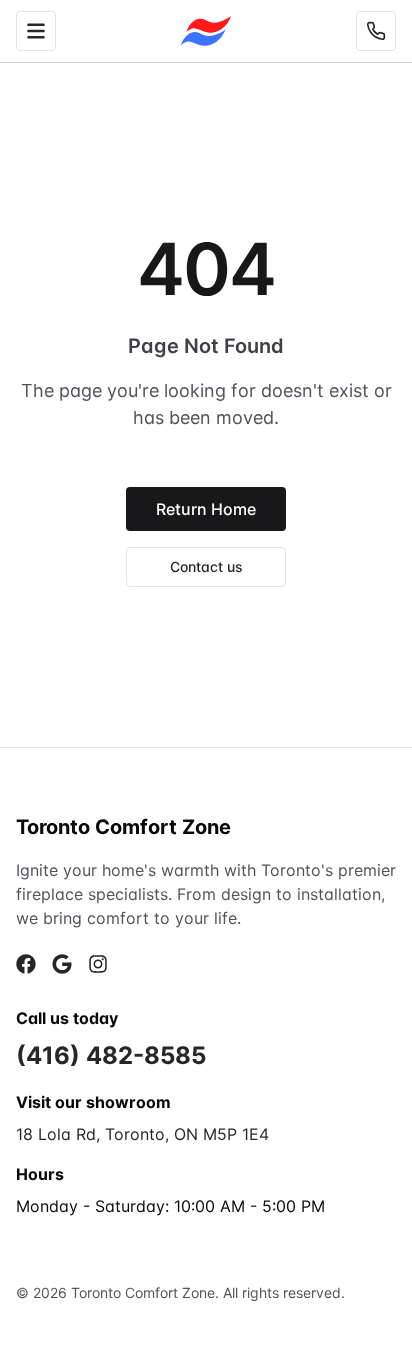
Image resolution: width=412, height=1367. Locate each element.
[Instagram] (98, 964)
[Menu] (36, 31)
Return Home (206, 509)
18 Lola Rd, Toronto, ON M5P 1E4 (142, 1134)
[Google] (62, 964)
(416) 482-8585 (111, 1055)
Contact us (206, 566)
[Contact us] (376, 31)
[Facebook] (26, 964)
